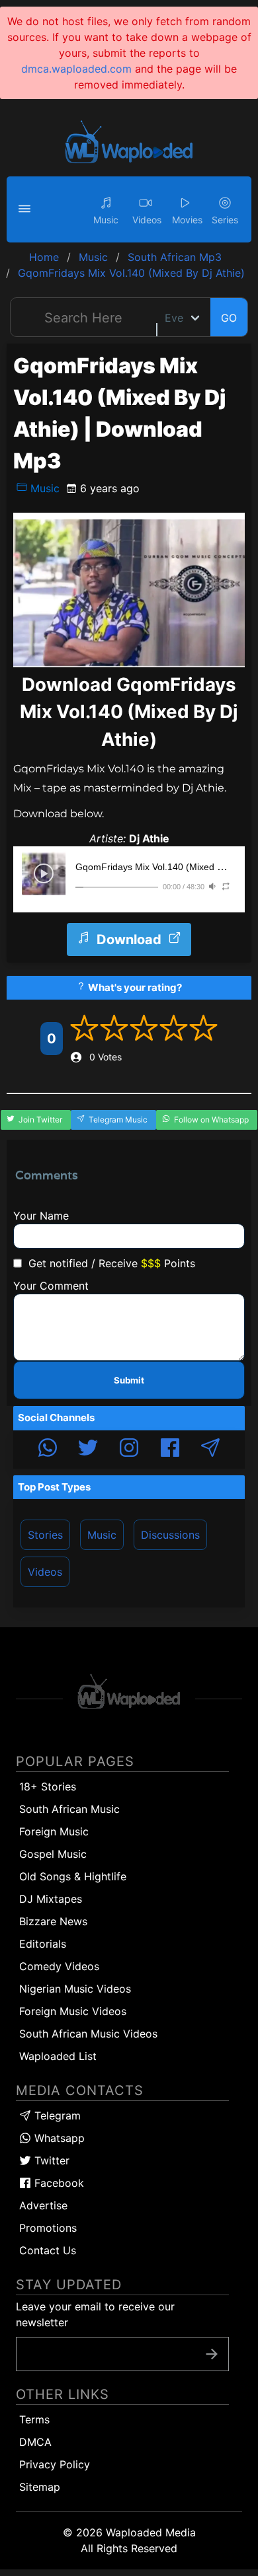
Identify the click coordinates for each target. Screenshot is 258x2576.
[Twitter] (88, 1450)
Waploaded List (58, 2056)
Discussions (170, 1535)
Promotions (48, 2228)
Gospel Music (53, 1854)
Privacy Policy (55, 2464)
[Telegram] (210, 1450)
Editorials (43, 1944)
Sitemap (40, 2487)
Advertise (43, 2205)
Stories (45, 1535)
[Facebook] (170, 1450)
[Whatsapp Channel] (48, 1450)
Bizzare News (53, 1921)
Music (43, 488)
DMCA (35, 2442)
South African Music (69, 1809)
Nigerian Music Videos (75, 1989)
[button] (26, 209)
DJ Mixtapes (51, 1899)
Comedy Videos (59, 1966)
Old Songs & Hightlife (73, 1876)
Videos (45, 1572)
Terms (34, 2419)
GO (229, 318)
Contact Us (48, 2250)
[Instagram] (129, 1450)
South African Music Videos (88, 2034)
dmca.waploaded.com (76, 69)
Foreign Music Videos (73, 2011)
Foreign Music (54, 1831)
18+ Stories (48, 1786)
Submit (129, 1380)
